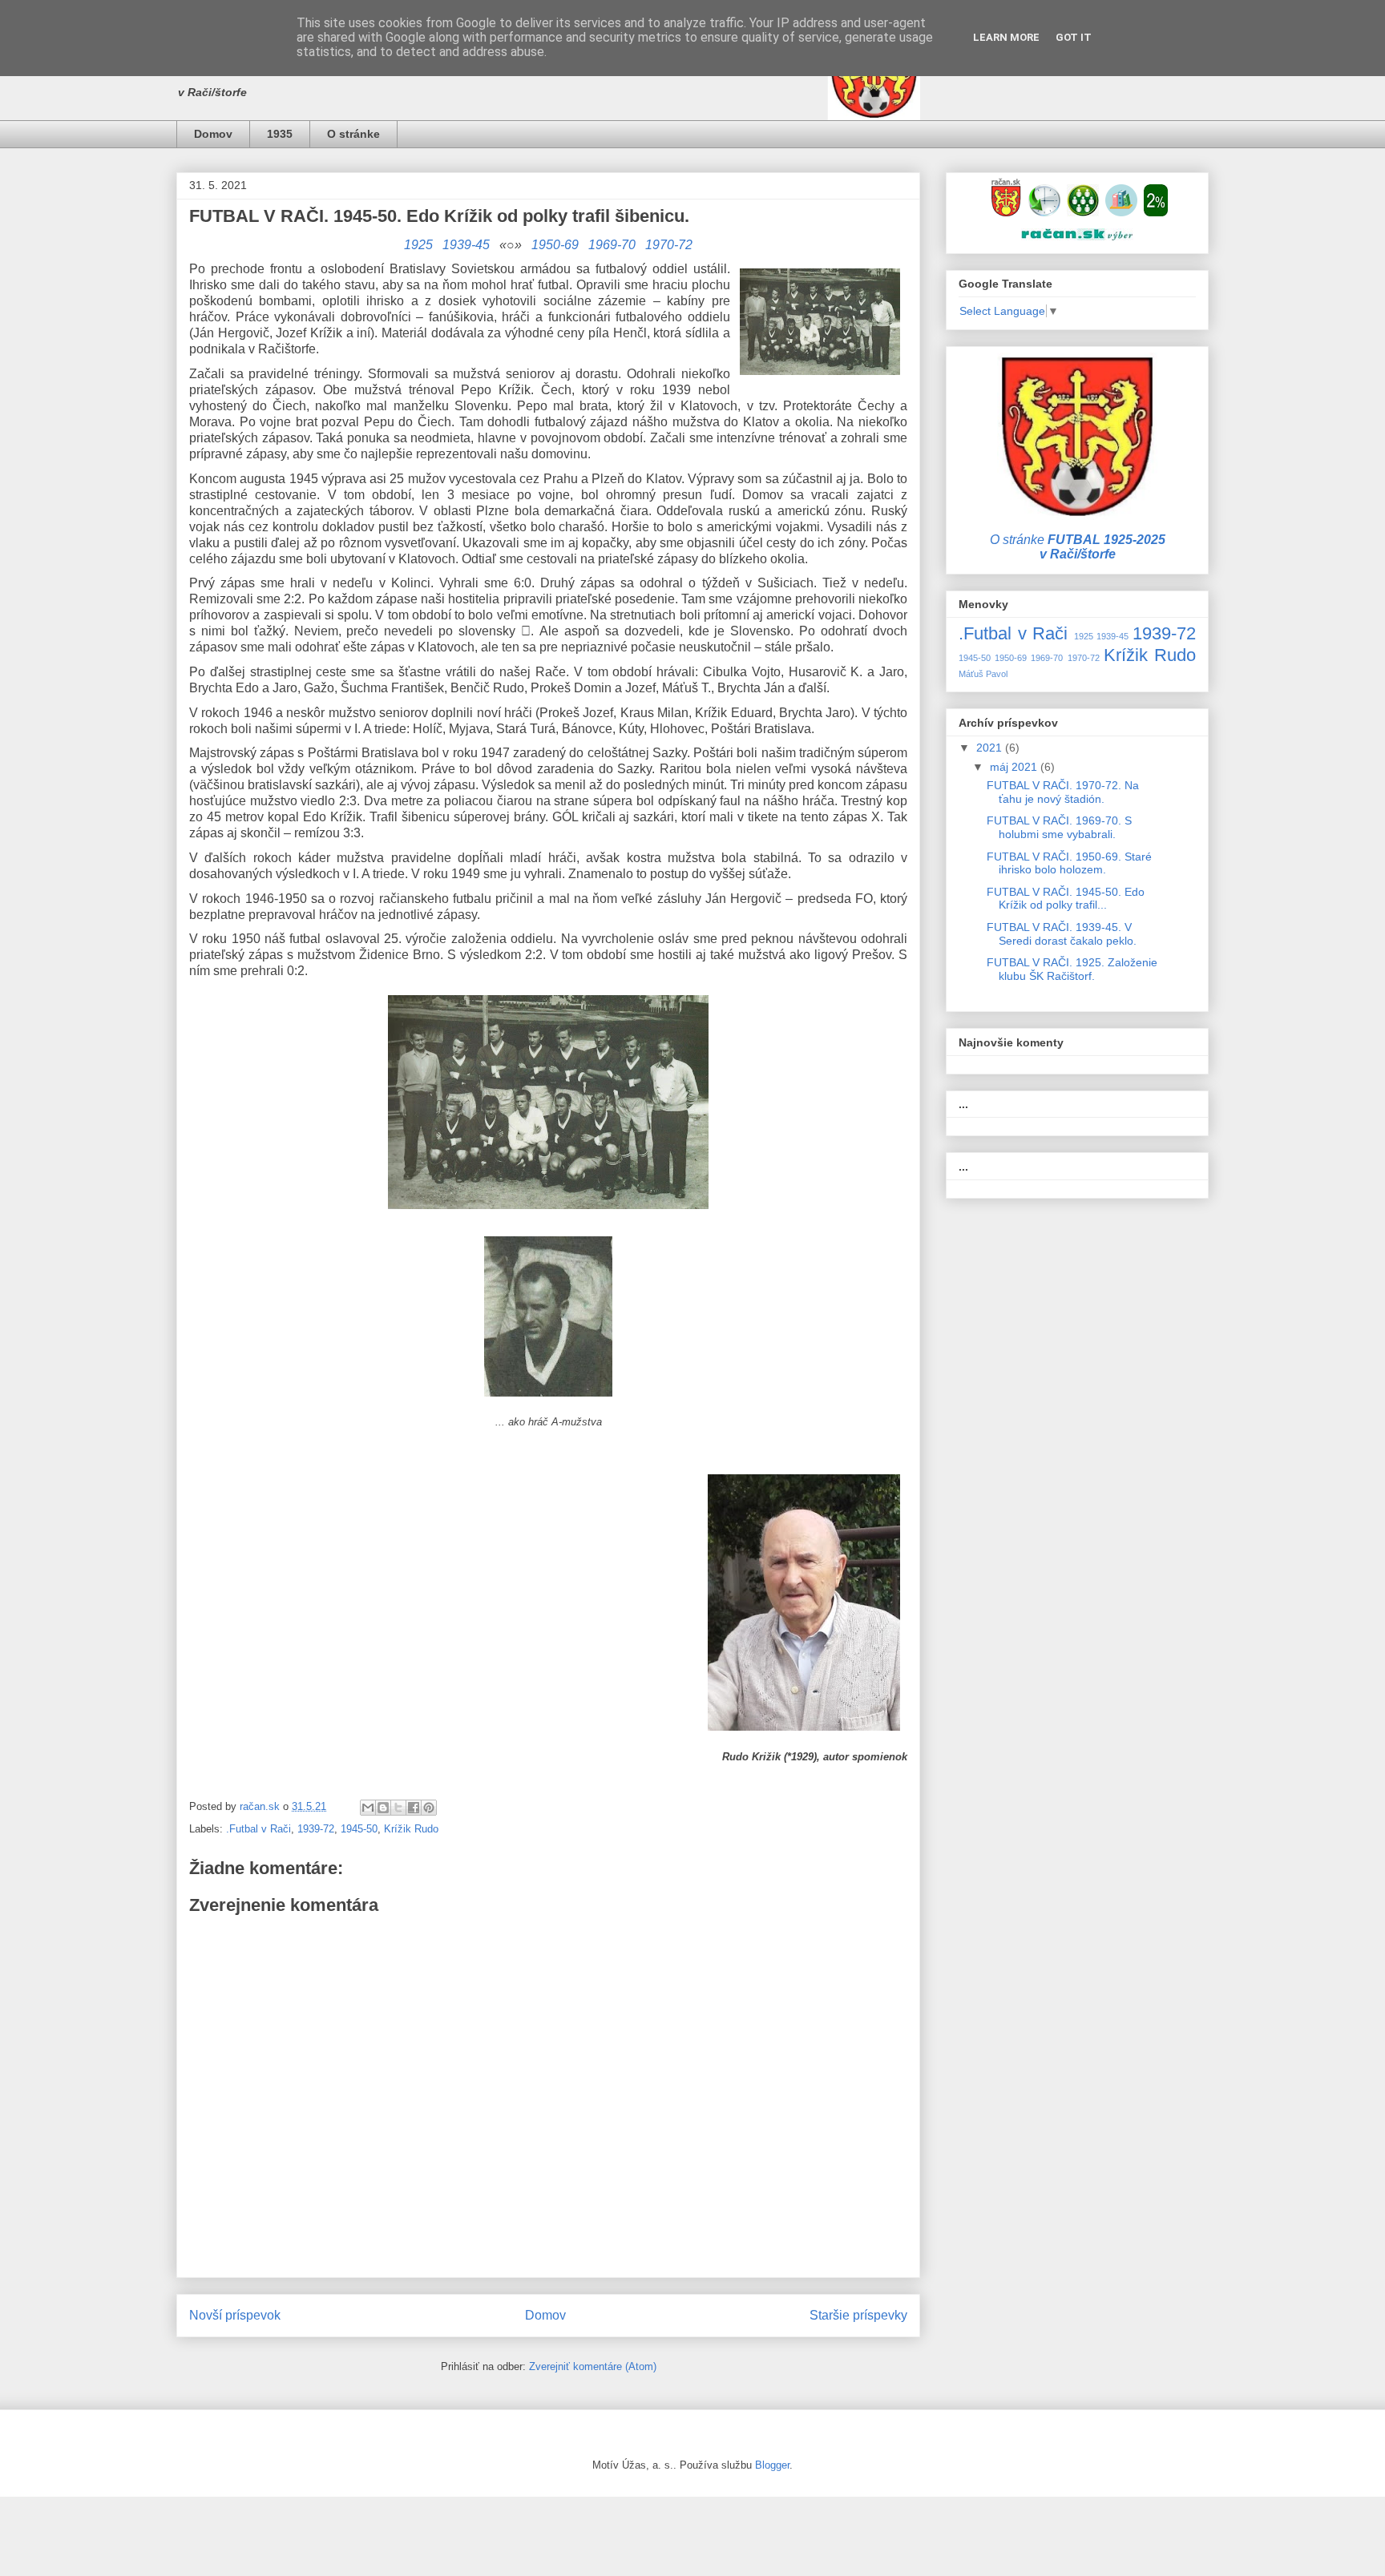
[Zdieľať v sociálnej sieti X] (398, 1808)
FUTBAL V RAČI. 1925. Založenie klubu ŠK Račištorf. (1072, 969)
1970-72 (669, 245)
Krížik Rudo (411, 1829)
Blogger (772, 2465)
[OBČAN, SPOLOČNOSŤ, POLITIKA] (1083, 212)
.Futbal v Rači (258, 1829)
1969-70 (612, 245)
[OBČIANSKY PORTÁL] (1006, 212)
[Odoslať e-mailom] (368, 1808)
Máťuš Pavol (983, 674)
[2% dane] (1156, 212)
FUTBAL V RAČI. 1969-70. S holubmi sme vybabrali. (1059, 827)
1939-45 (466, 245)
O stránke (353, 134)
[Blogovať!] (383, 1808)
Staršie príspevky (858, 2315)
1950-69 (555, 245)
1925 (418, 245)
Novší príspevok (235, 2315)
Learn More (1006, 37)
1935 (280, 134)
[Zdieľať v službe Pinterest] (429, 1808)
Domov (213, 134)
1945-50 (359, 1829)
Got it (1074, 37)
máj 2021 (1015, 767)
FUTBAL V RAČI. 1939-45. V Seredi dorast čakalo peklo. (1062, 934)
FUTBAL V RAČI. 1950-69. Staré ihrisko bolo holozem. (1069, 863)
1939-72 (316, 1829)
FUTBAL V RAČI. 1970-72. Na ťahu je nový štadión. (1063, 792)
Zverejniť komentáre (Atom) (593, 2366)
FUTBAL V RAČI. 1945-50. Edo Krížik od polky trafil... (1066, 899)
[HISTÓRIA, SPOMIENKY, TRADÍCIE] (1044, 212)
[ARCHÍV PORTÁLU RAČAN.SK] (1121, 212)
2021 (991, 748)
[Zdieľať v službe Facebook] (414, 1808)
